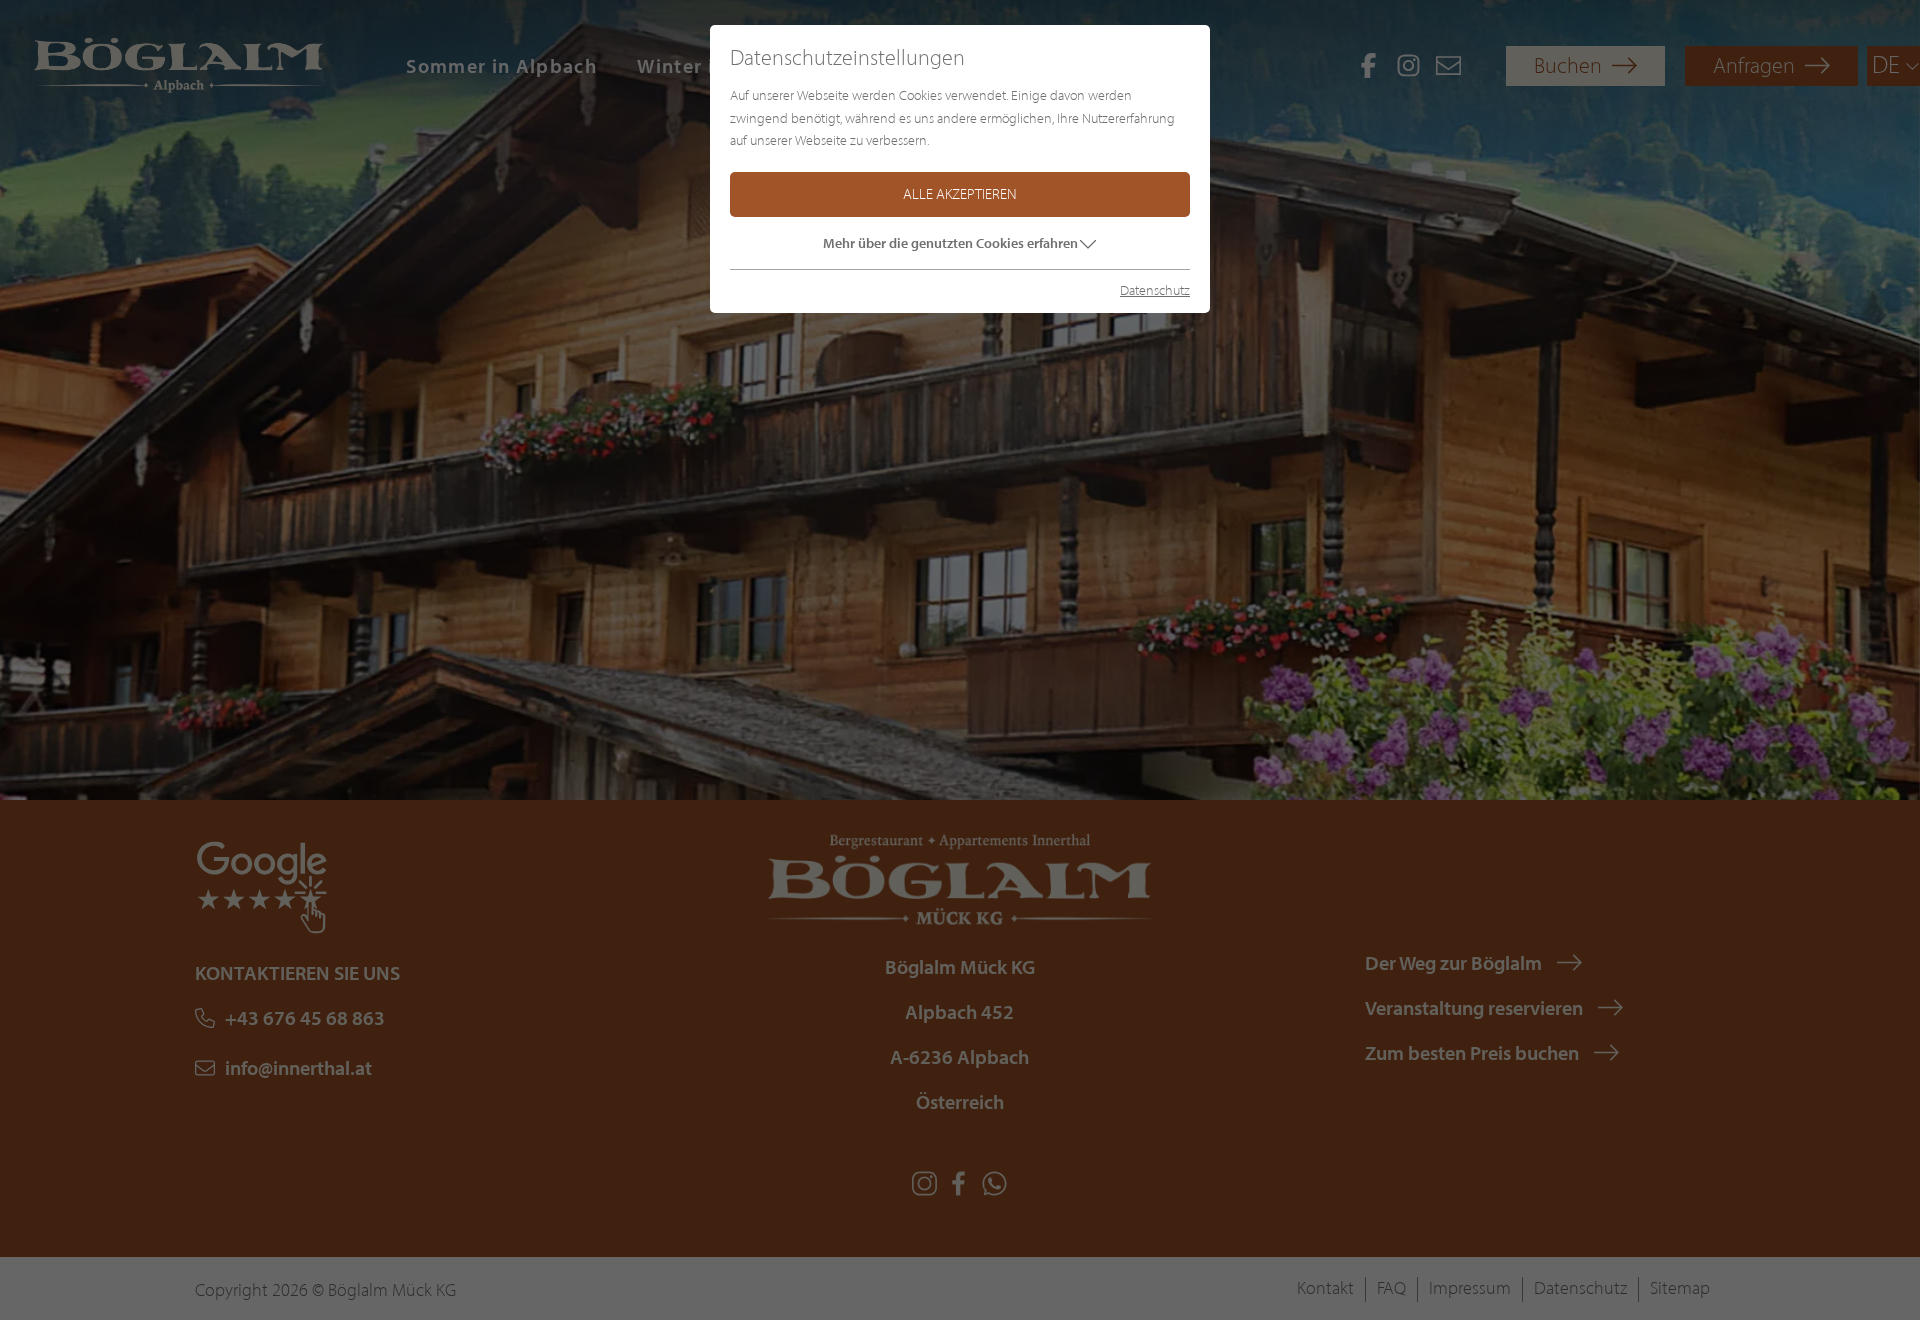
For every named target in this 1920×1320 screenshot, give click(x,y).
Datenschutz (1155, 290)
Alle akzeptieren (960, 194)
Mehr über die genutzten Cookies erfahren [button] (950, 243)
